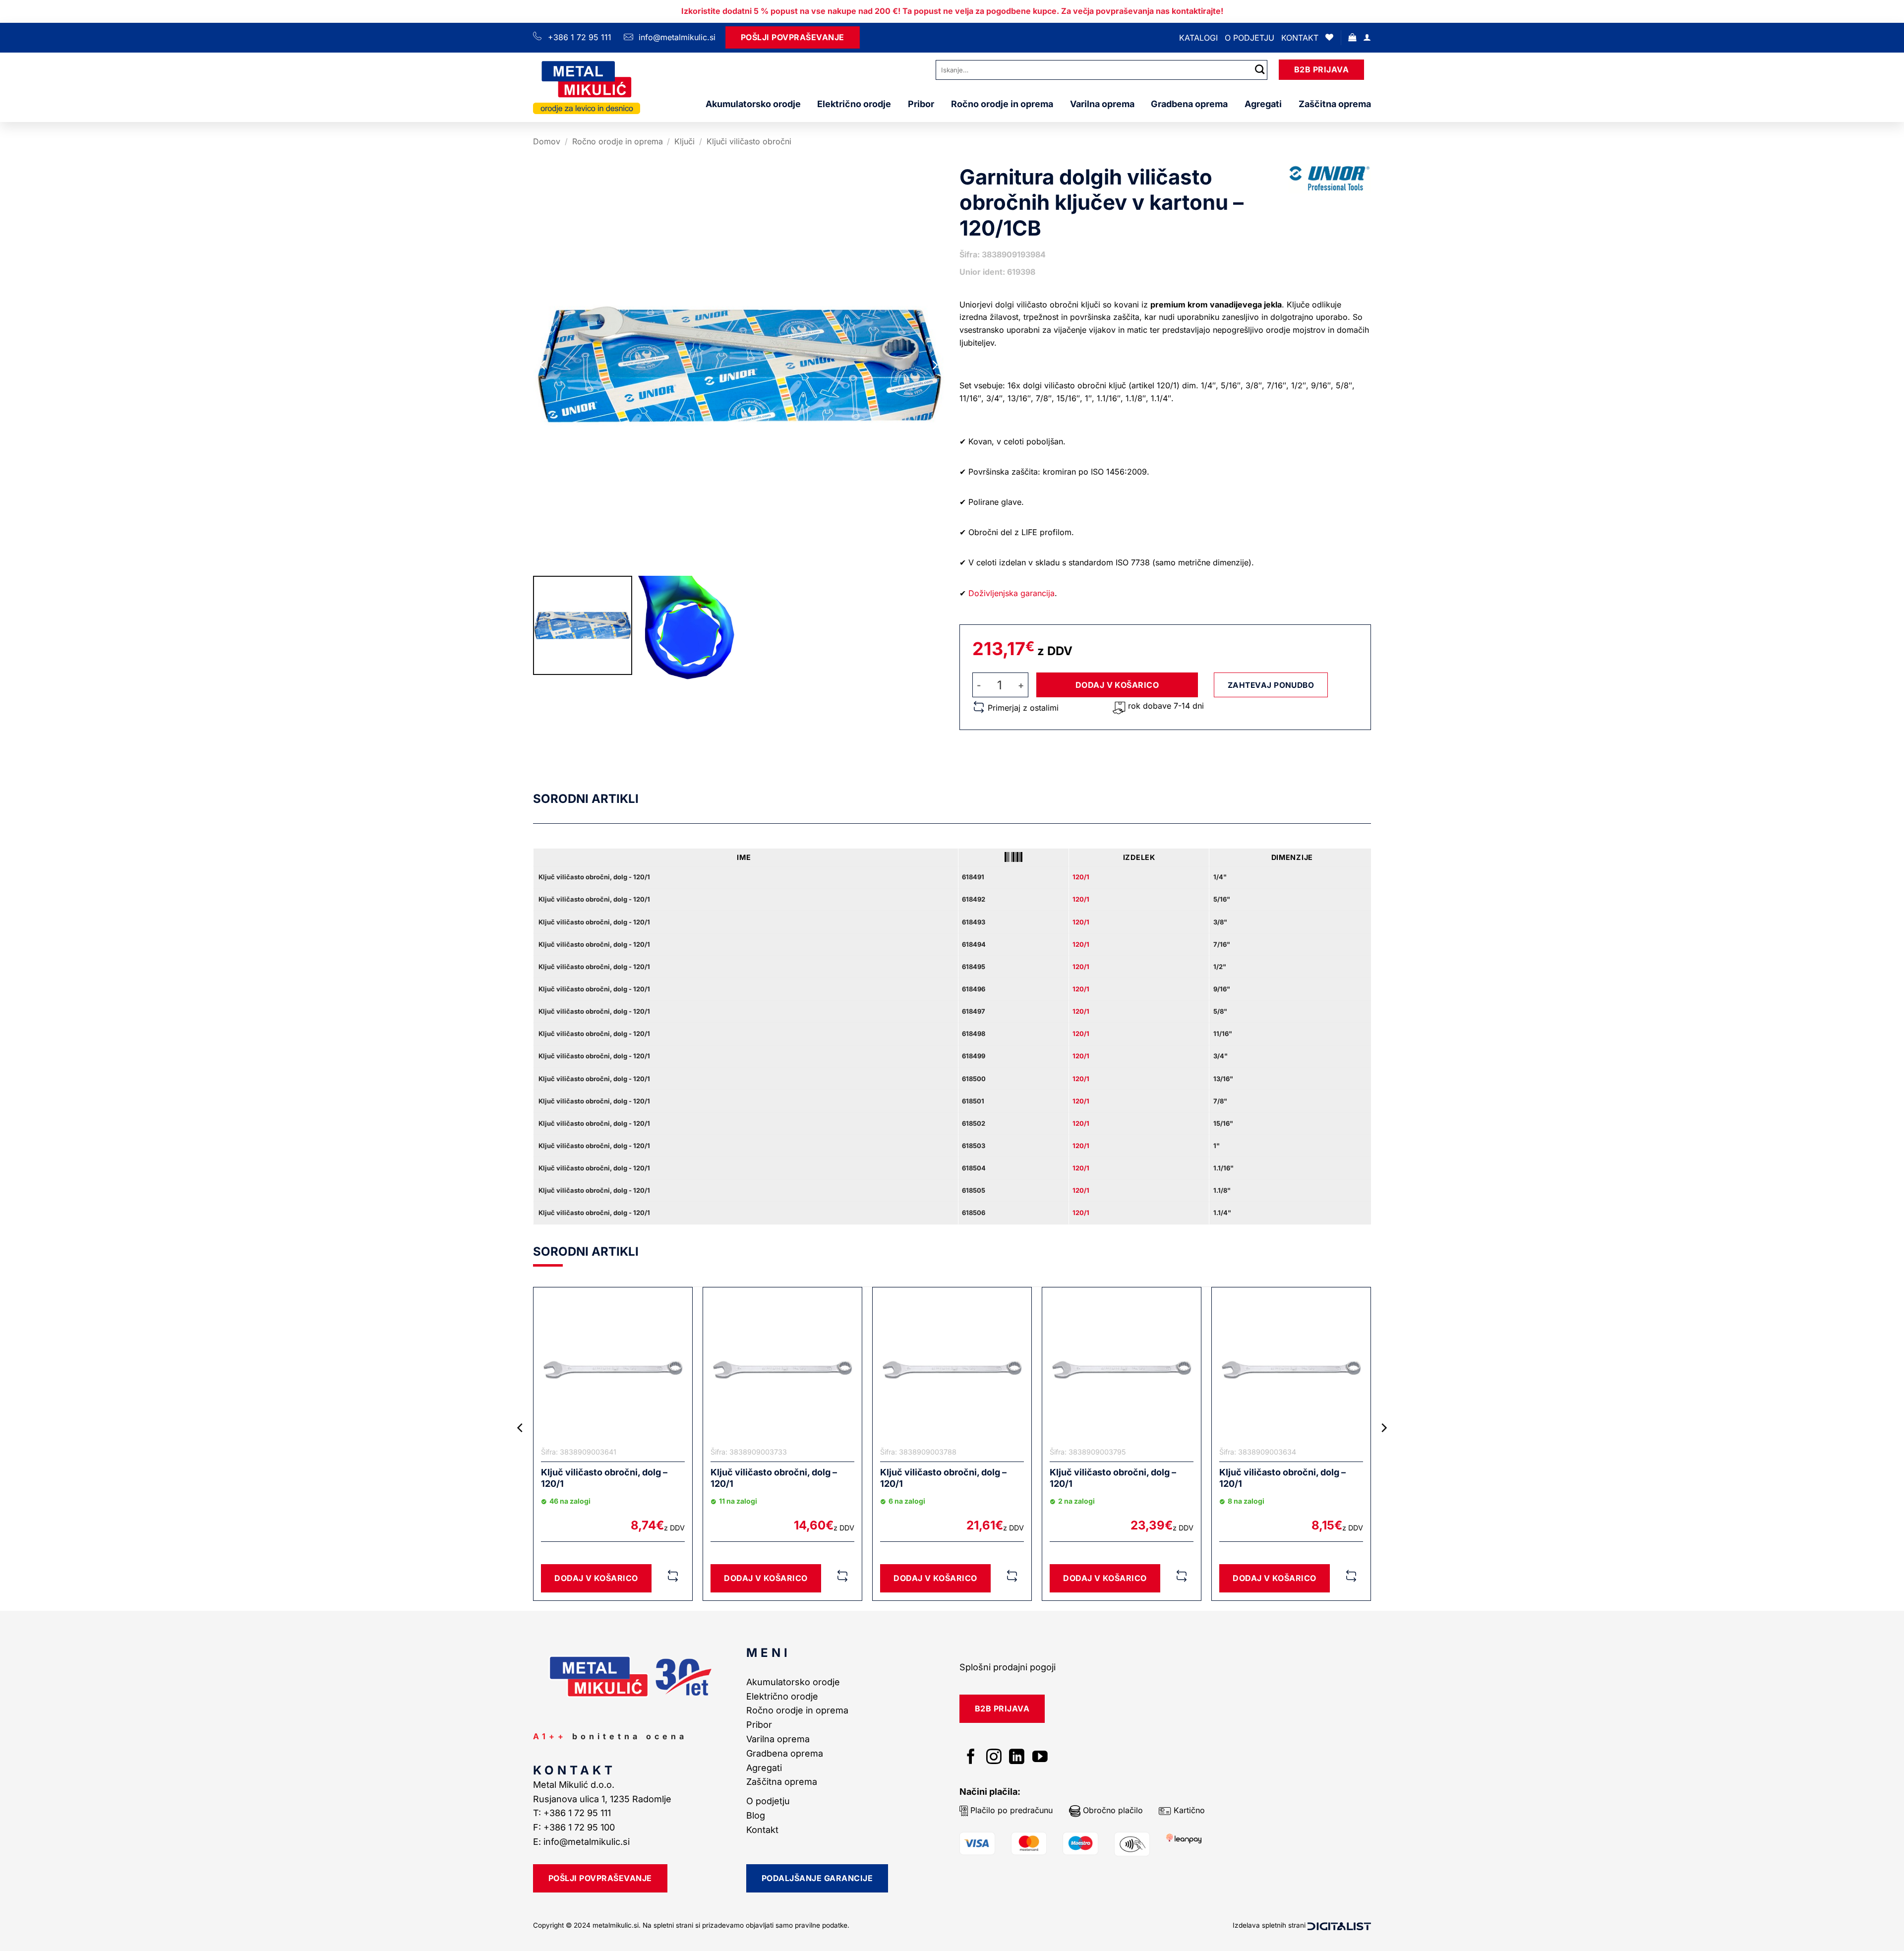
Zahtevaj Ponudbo (1271, 685)
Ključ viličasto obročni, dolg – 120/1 (604, 1478)
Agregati (1263, 104)
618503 (974, 1146)
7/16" (1222, 944)
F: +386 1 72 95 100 (575, 1827)
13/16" (1223, 1079)
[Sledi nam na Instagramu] (994, 1758)
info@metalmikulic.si (676, 37)
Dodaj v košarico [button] (596, 1578)
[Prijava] (1367, 37)
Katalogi (1198, 38)
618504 (974, 1168)
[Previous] (521, 1448)
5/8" (1220, 1011)
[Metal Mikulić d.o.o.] (587, 87)
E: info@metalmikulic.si (581, 1842)
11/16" (1223, 1034)
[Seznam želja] (1329, 37)
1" (1217, 1146)
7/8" (1220, 1101)
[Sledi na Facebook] (971, 1758)
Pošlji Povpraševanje (793, 37)
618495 (974, 967)
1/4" (1220, 877)
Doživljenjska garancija (1011, 593)
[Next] (1383, 1448)
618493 (974, 922)
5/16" (1222, 899)
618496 (974, 989)
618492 (974, 899)
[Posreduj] (1260, 70)
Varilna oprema (1102, 104)
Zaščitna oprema (1335, 104)
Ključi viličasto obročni (749, 141)
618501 (973, 1101)
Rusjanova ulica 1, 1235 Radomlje (603, 1799)
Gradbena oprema (1189, 104)
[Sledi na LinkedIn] (1017, 1758)
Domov (547, 141)
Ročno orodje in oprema (1002, 104)
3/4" (1220, 1056)
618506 (974, 1213)
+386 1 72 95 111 (580, 37)
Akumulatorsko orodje (753, 104)
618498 (974, 1034)
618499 (974, 1056)
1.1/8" (1222, 1190)
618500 (974, 1079)
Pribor (921, 104)
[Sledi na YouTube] (1040, 1758)
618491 (973, 877)
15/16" (1223, 1123)
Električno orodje (854, 104)
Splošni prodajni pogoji (1008, 1667)
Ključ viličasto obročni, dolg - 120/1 (594, 877)
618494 (974, 944)
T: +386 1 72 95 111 (573, 1813)
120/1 (1081, 877)
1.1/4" (1222, 1213)
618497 (974, 1011)
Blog (756, 1815)
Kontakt (1300, 38)
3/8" (1220, 922)
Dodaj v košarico (1117, 685)
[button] (1352, 37)
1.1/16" (1223, 1168)
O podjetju (1249, 38)
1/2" (1220, 967)
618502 (974, 1123)
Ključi (684, 141)
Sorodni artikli (586, 799)
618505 (974, 1190)
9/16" (1222, 989)
